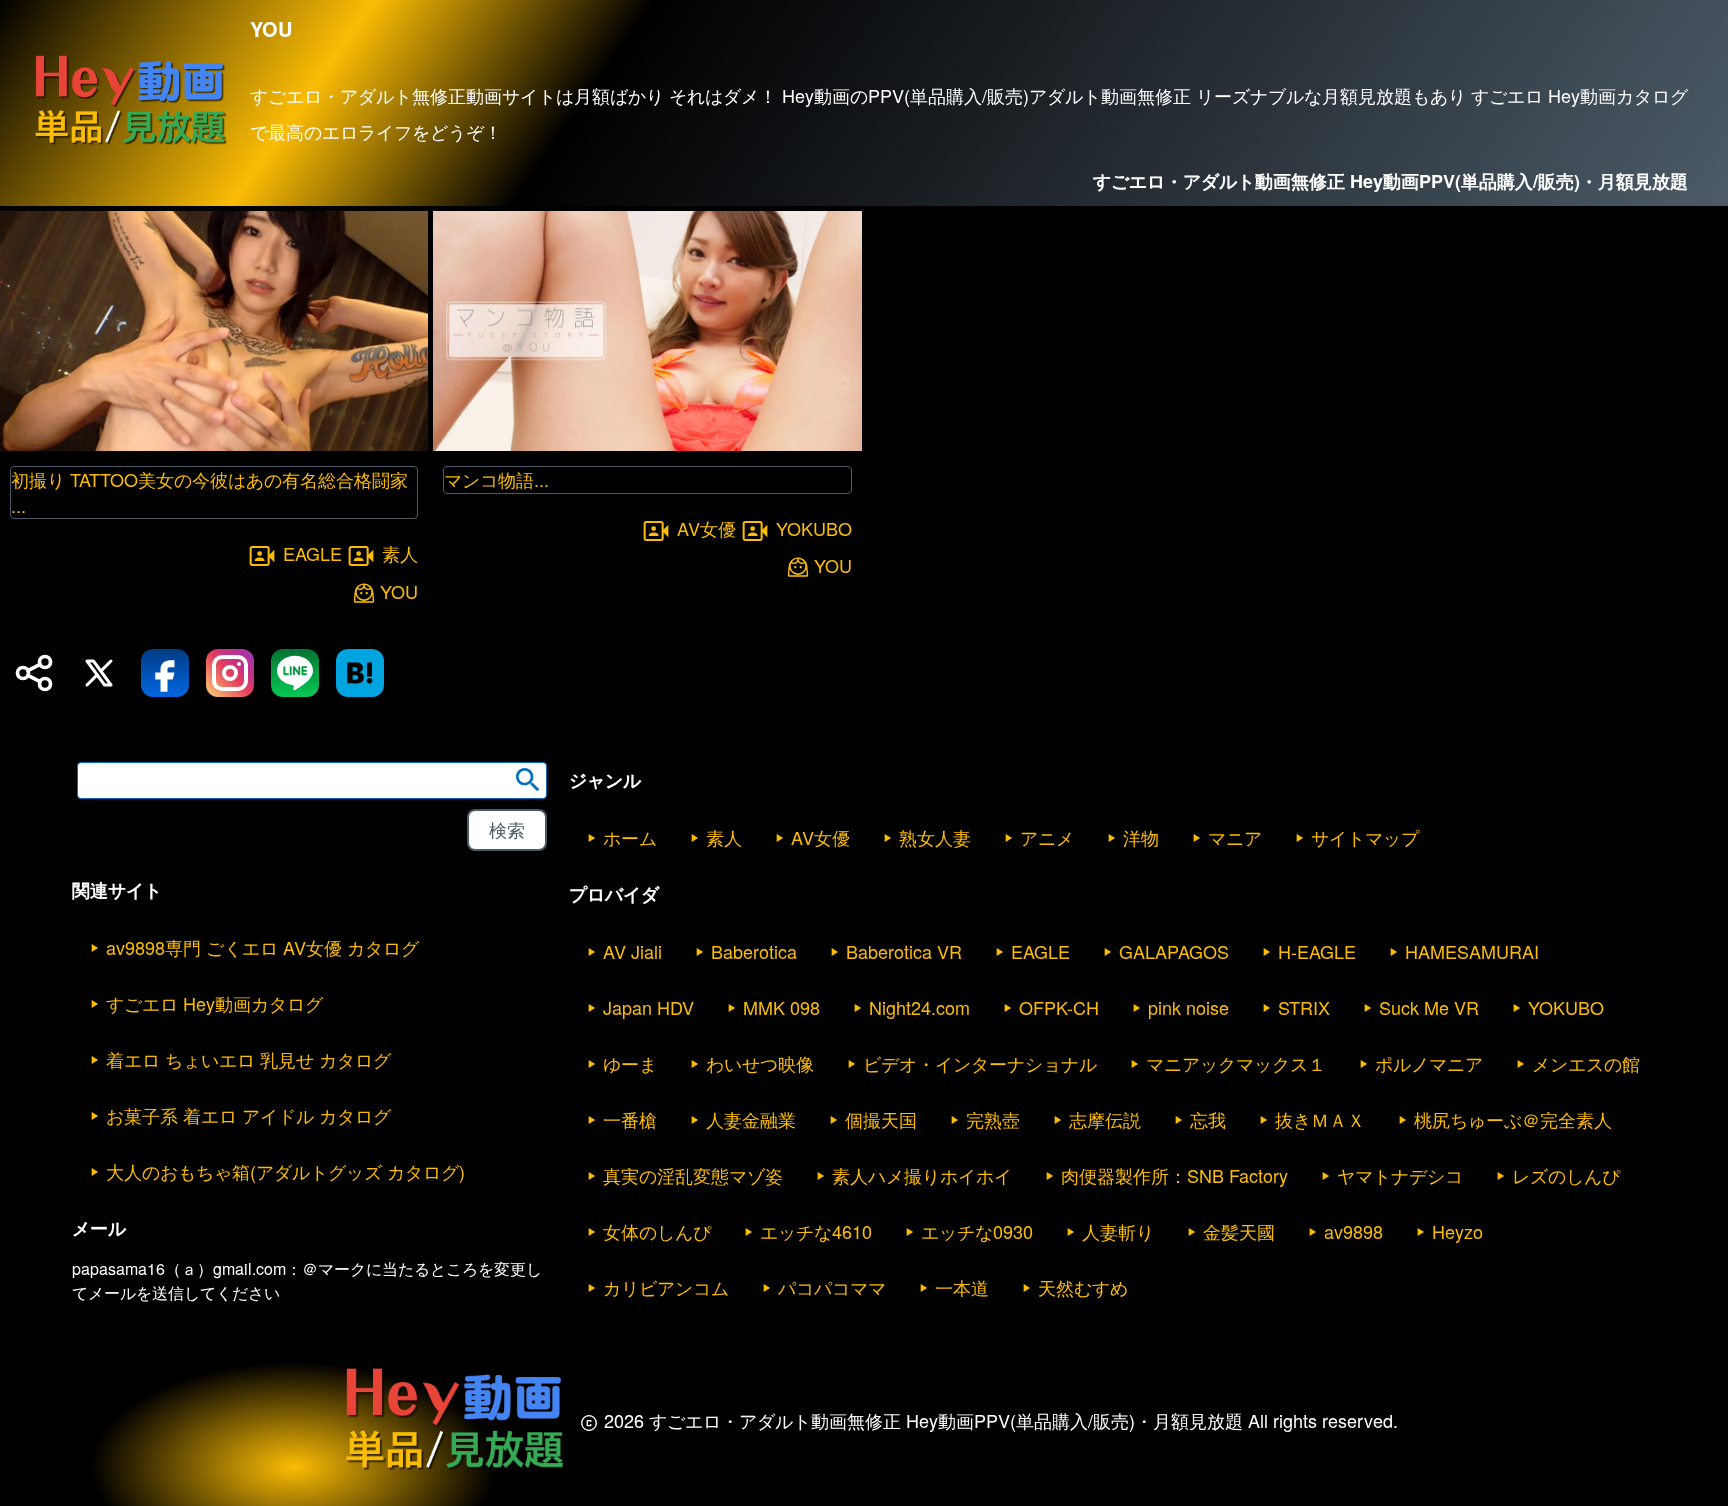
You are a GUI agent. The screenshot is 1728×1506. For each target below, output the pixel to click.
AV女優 (706, 528)
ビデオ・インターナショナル (980, 1063)
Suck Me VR (1429, 1007)
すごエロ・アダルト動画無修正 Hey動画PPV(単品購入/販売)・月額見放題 (1390, 181)
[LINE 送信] (295, 673)
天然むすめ (1083, 1287)
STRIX (1304, 1007)
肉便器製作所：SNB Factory (1174, 1175)
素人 (400, 553)
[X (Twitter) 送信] (99, 673)
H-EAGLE (1317, 951)
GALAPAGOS (1174, 951)
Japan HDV (648, 1007)
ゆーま (630, 1063)
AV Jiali (632, 951)
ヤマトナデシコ (1400, 1175)
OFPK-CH (1059, 1007)
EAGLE (312, 553)
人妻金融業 (751, 1119)
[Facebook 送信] (165, 673)
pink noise (1188, 1007)
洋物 (1141, 837)
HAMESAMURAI (1472, 951)
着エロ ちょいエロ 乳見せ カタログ (248, 1059)
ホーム (630, 837)
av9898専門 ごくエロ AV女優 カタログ (262, 947)
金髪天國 (1239, 1231)
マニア (1235, 837)
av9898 (1353, 1231)
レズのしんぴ (1566, 1175)
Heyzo (1457, 1231)
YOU (399, 591)
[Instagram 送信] (230, 673)
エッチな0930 (977, 1231)
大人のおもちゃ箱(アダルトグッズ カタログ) (285, 1171)
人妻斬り (1118, 1231)
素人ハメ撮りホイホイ (922, 1175)
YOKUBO (814, 528)
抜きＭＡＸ (1320, 1119)
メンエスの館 (1586, 1063)
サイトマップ (1365, 837)
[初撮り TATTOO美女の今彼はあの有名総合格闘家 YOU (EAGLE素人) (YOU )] (214, 444)
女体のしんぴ (657, 1231)
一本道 (962, 1287)
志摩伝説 (1105, 1119)
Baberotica (754, 951)
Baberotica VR (904, 951)
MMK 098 (781, 1007)
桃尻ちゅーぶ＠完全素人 (1513, 1119)
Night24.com (919, 1007)
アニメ (1047, 837)
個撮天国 (881, 1119)
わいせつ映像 (760, 1063)
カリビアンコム (666, 1287)
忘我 (1208, 1119)
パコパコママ (832, 1287)
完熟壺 (993, 1119)
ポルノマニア (1429, 1063)
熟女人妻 (935, 837)
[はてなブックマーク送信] (360, 673)
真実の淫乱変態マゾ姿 (693, 1175)
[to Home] (130, 143)
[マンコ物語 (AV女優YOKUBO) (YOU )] (647, 444)
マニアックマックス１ (1236, 1063)
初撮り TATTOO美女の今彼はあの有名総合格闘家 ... (209, 491)
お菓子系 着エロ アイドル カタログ (248, 1115)
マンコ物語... (496, 479)
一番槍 (630, 1119)
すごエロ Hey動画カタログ (214, 1003)
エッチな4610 (816, 1231)
